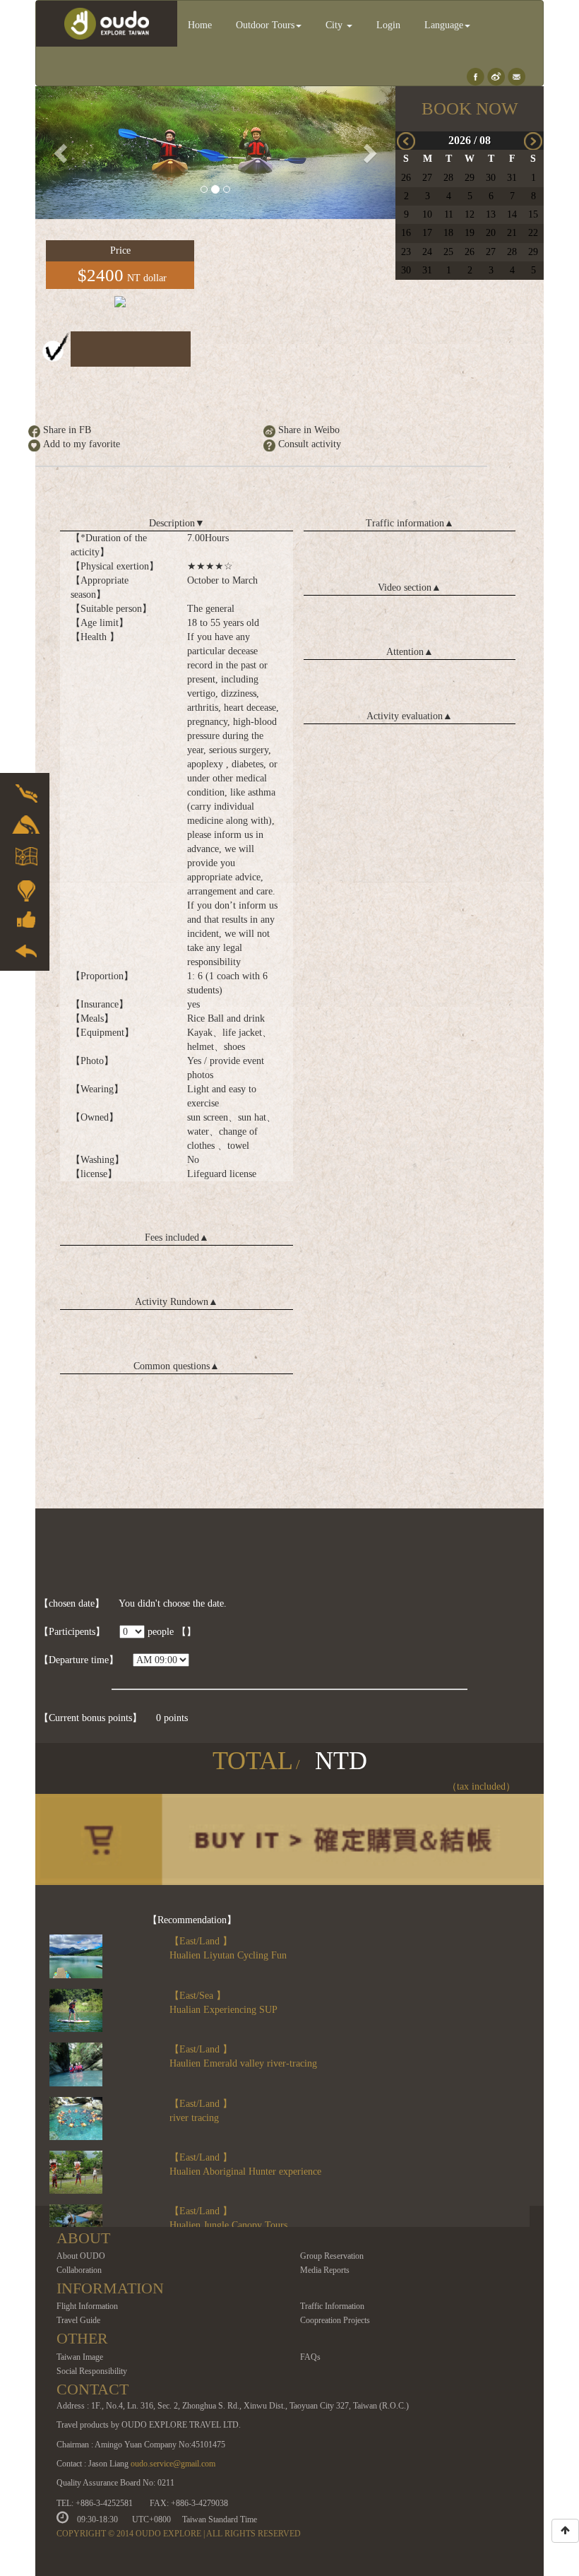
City (335, 25)
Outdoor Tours (265, 25)
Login (388, 25)
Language (444, 25)
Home (200, 25)
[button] (62, 153)
